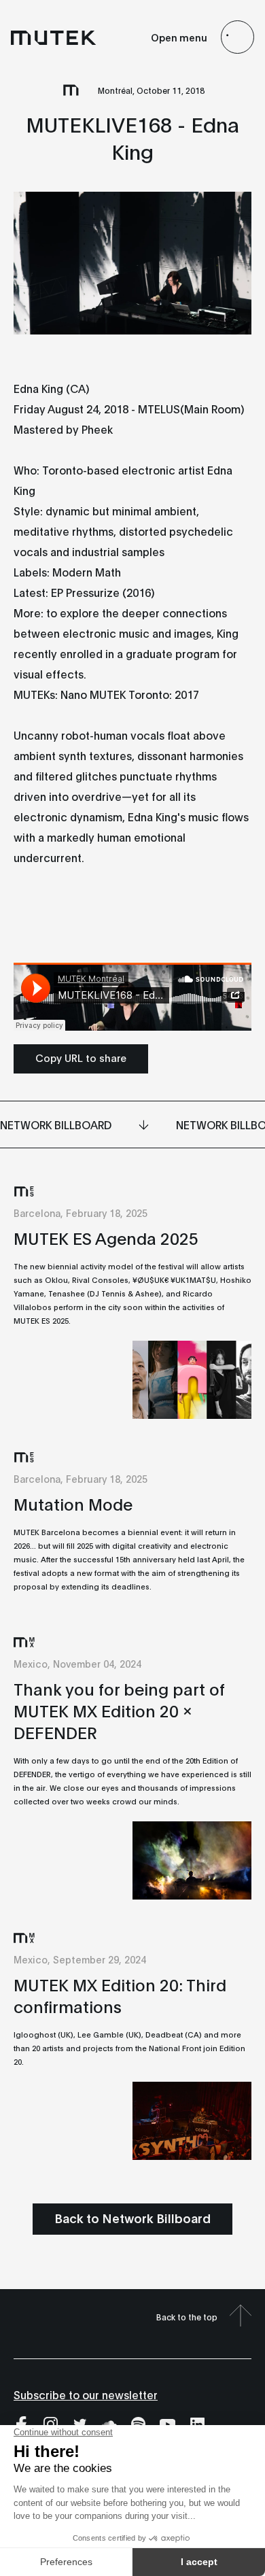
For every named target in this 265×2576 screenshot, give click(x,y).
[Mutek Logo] (54, 37)
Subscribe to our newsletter (86, 2394)
